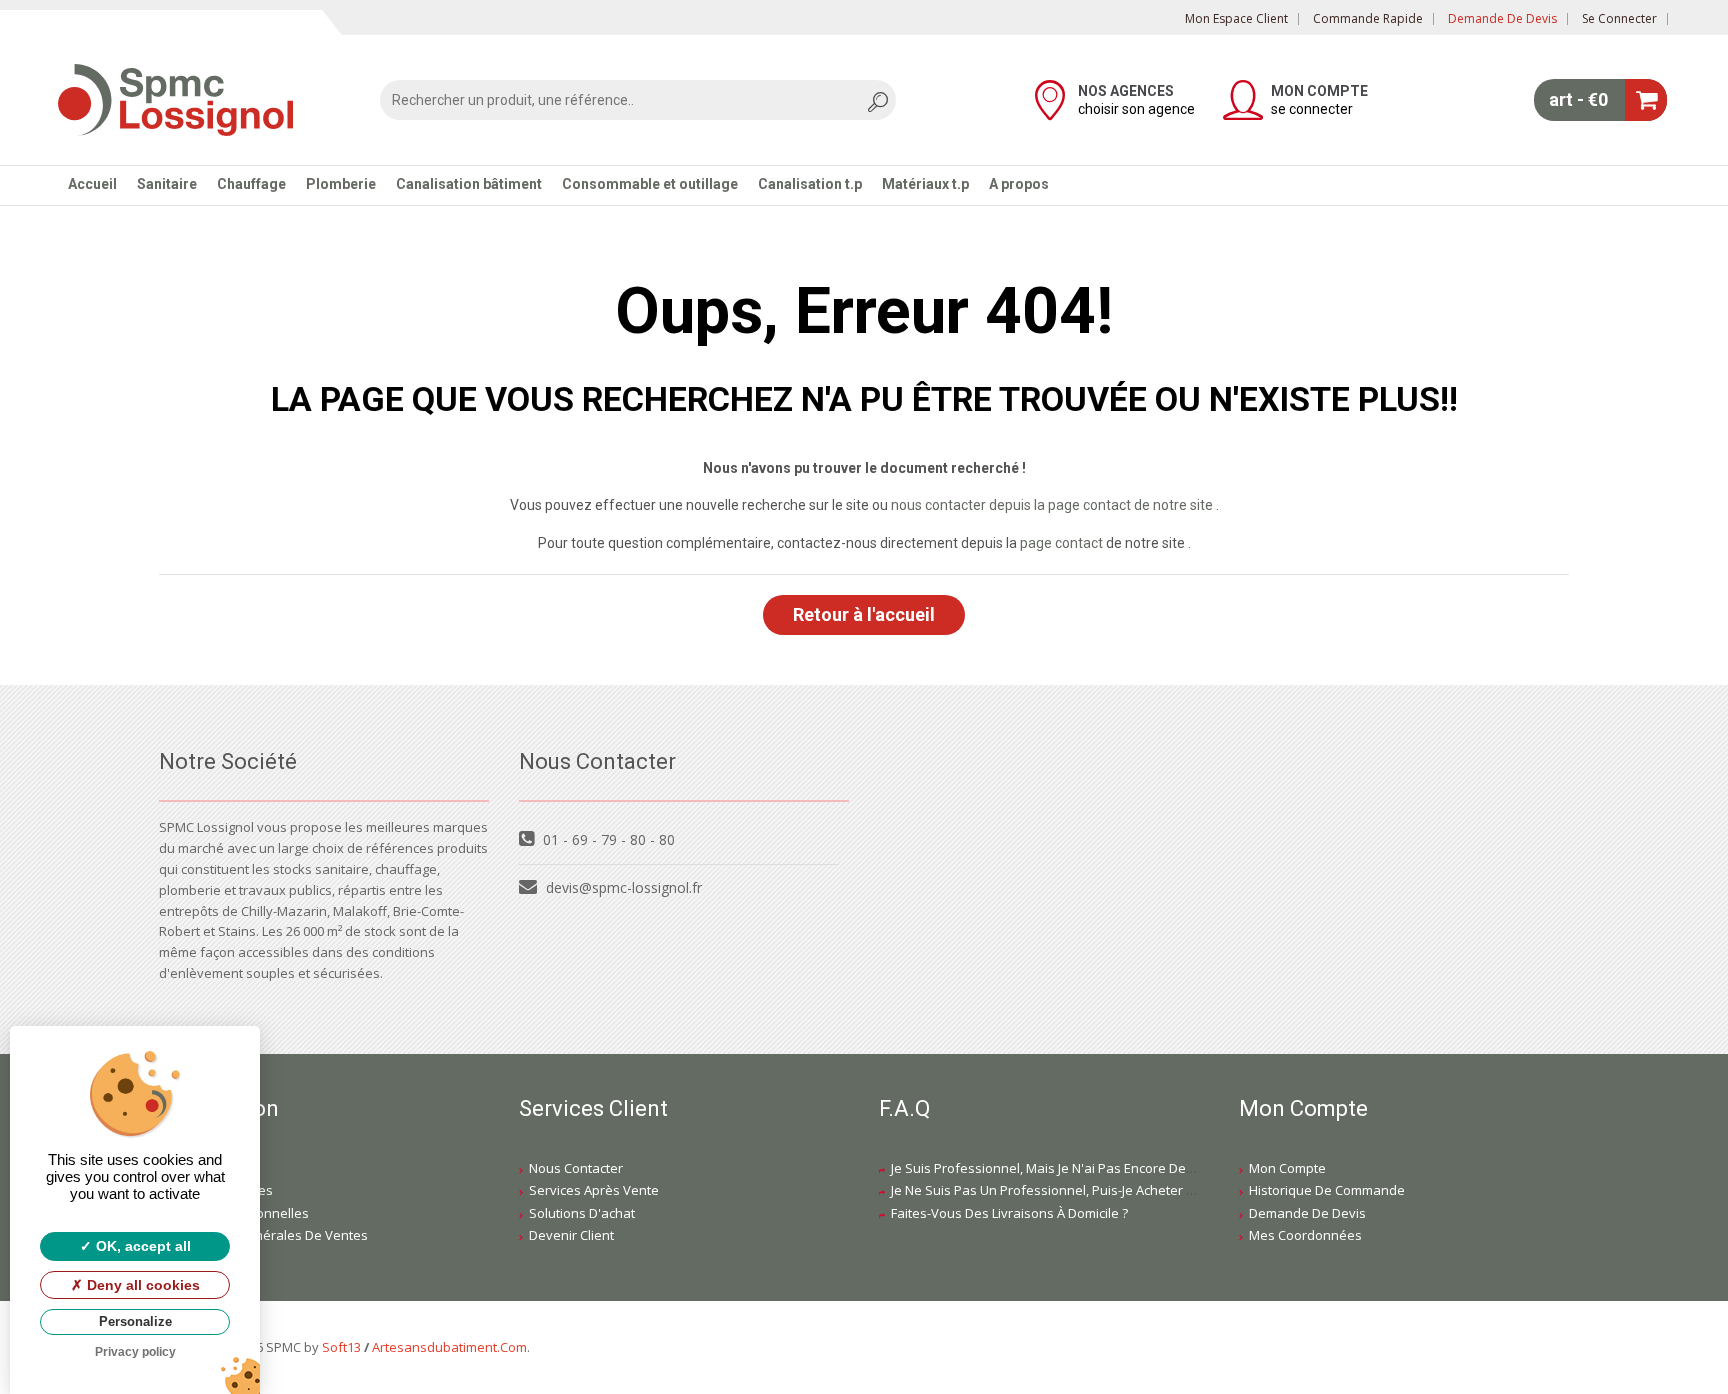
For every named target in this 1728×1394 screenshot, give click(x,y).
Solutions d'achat (582, 1213)
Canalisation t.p (810, 184)
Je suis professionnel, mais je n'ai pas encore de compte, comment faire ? (1116, 1168)
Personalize (135, 1321)
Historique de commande (1327, 1190)
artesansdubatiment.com (449, 1347)
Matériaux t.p (925, 184)
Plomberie (341, 184)
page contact (1061, 543)
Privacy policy (135, 1352)
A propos (1019, 184)
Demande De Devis (1307, 1213)
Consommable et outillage (650, 184)
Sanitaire (167, 184)
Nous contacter (576, 1168)
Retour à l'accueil (864, 614)
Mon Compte (1287, 1168)
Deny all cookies (141, 1285)
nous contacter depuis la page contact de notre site (1052, 505)
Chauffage (251, 184)
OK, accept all (141, 1246)
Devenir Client (571, 1235)
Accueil (92, 184)
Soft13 (341, 1347)
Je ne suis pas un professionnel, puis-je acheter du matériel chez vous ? (1112, 1190)
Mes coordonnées (1305, 1235)
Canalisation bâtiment (469, 184)
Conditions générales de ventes (268, 1235)
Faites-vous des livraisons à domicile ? (1009, 1213)
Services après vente (594, 1190)
